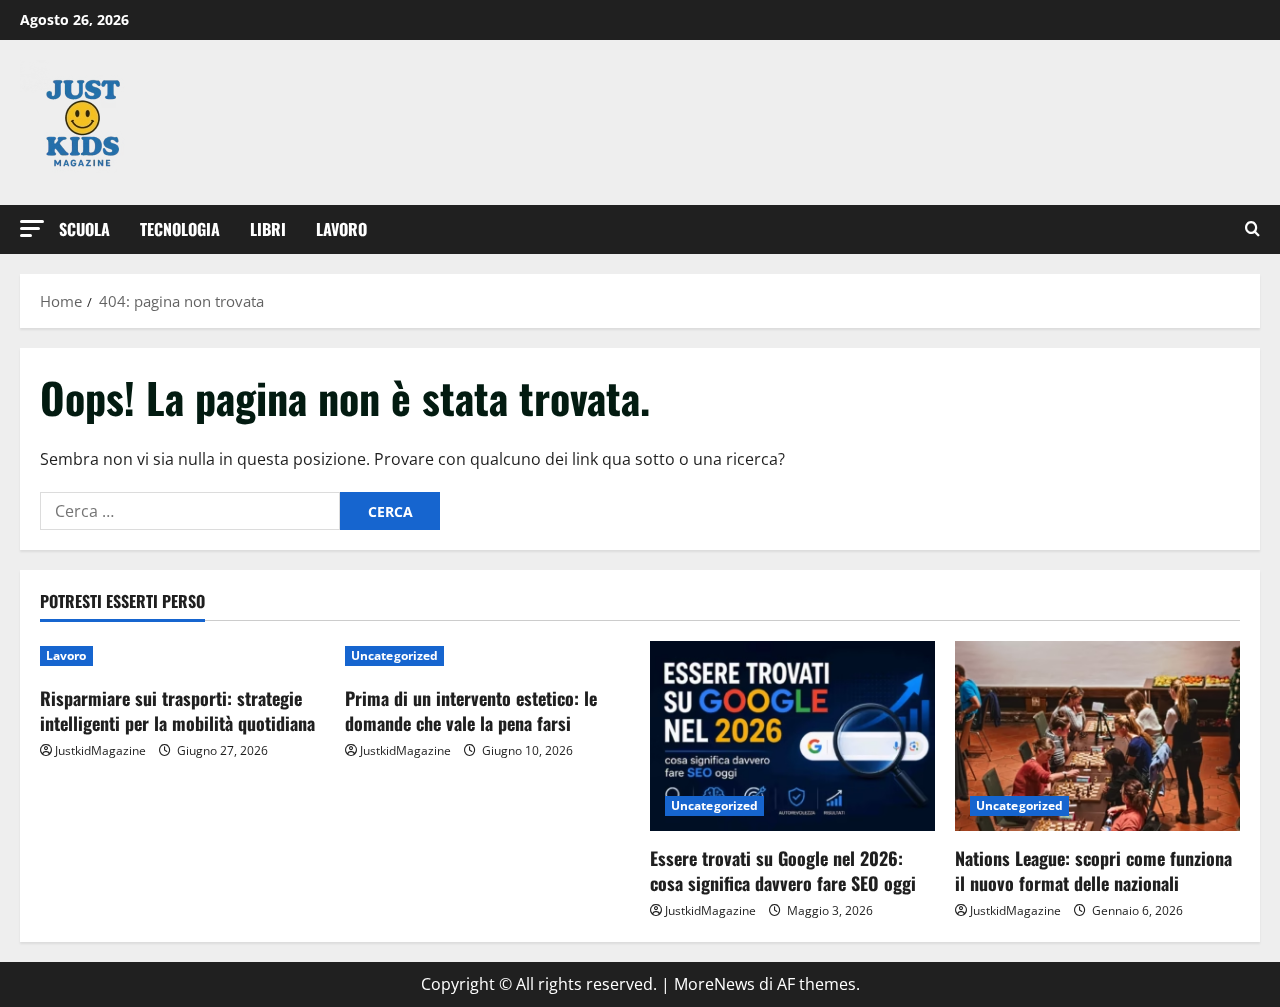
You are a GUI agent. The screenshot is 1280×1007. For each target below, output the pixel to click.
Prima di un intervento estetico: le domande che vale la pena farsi (471, 710)
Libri (268, 229)
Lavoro (341, 229)
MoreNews (714, 984)
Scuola (84, 229)
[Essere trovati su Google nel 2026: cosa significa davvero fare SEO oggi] (792, 736)
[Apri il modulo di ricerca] (1252, 229)
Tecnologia (180, 229)
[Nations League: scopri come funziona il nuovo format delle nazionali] (1097, 736)
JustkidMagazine (100, 750)
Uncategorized (394, 655)
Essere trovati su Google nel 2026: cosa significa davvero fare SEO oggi (783, 870)
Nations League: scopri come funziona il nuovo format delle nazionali (1093, 870)
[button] (32, 228)
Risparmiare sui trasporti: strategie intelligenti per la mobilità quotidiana (177, 710)
